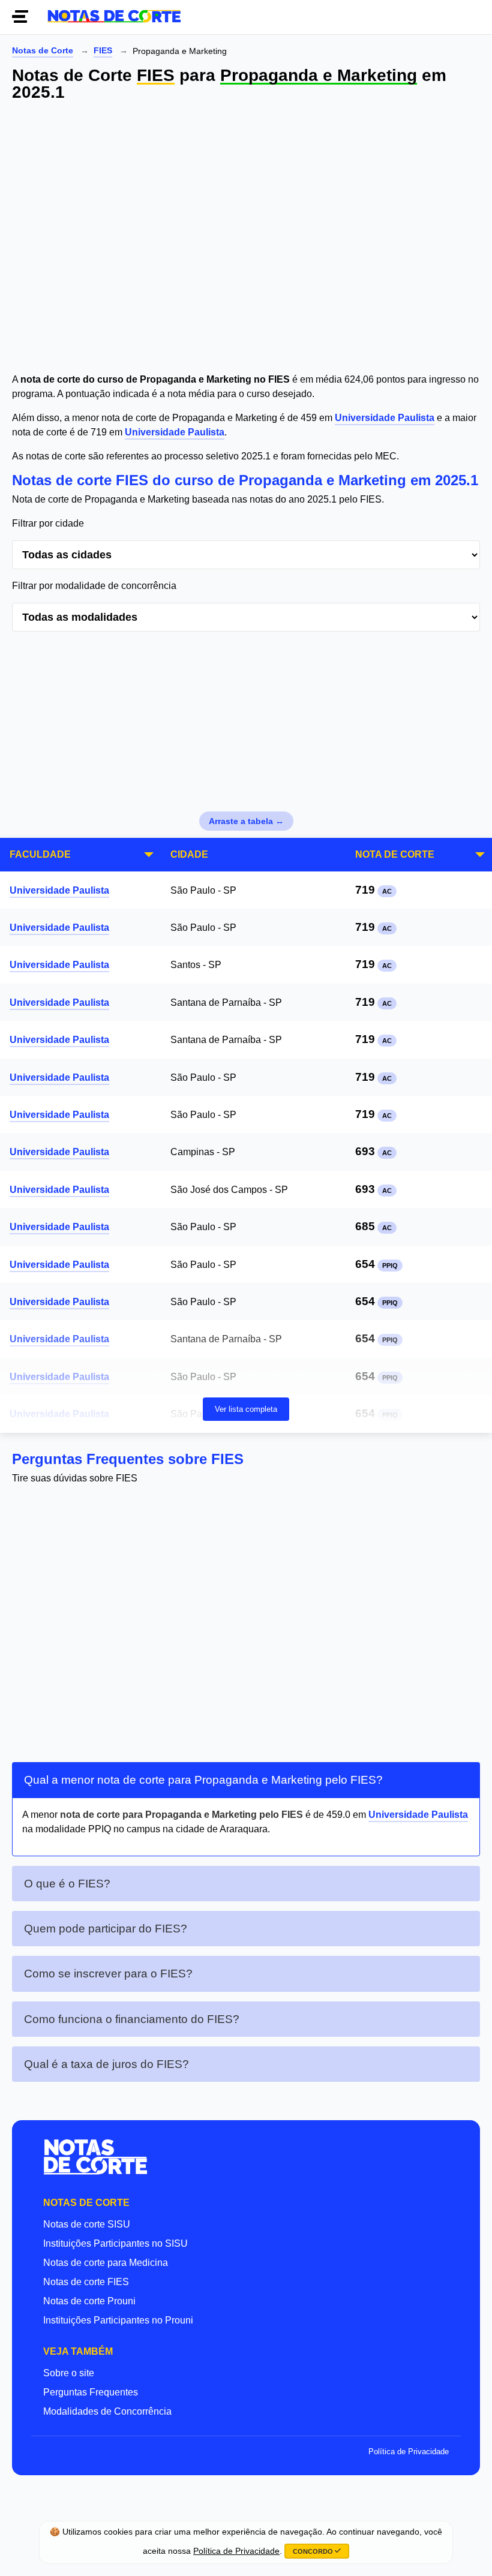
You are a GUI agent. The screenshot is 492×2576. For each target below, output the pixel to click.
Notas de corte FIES (86, 2282)
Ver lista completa (246, 1409)
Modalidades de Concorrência (107, 2411)
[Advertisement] (246, 239)
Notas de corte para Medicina (106, 2263)
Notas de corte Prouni (89, 2301)
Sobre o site (69, 2373)
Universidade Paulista (385, 418)
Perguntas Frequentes (91, 2392)
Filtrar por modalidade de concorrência (94, 586)
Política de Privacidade (409, 2452)
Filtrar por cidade (48, 523)
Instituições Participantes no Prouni (118, 2320)
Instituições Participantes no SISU (115, 2243)
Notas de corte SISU (87, 2224)
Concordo (314, 2551)
